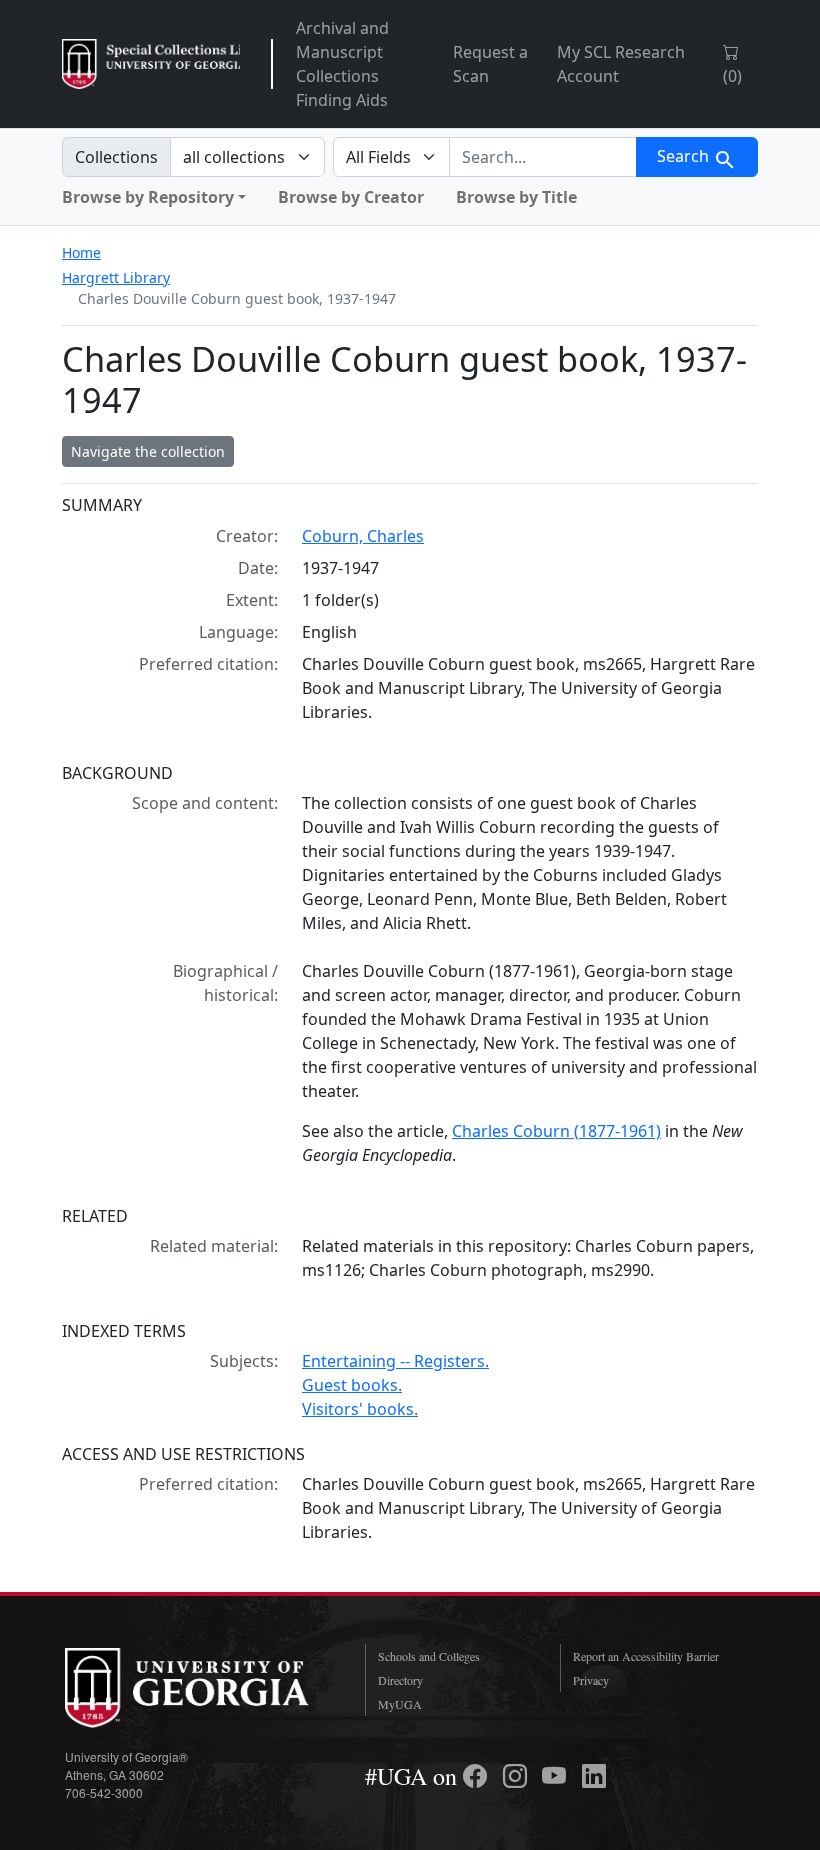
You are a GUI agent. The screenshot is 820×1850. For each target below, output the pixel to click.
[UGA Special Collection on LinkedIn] (594, 1776)
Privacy (591, 1680)
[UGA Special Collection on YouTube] (557, 1776)
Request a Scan (490, 64)
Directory (400, 1680)
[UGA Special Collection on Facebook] (478, 1776)
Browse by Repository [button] (148, 197)
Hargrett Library (116, 277)
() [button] (732, 76)
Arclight (151, 64)
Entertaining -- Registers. (395, 1361)
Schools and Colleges (429, 1656)
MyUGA (400, 1704)
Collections (116, 157)
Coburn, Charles (363, 536)
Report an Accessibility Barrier (646, 1656)
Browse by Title (516, 197)
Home (81, 252)
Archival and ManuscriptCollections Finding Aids (342, 64)
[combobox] (543, 157)
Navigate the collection (148, 451)
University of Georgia (200, 1688)
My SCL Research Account (621, 64)
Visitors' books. (360, 1409)
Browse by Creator (351, 197)
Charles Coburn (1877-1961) (556, 1131)
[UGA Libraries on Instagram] (518, 1776)
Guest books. (352, 1385)
